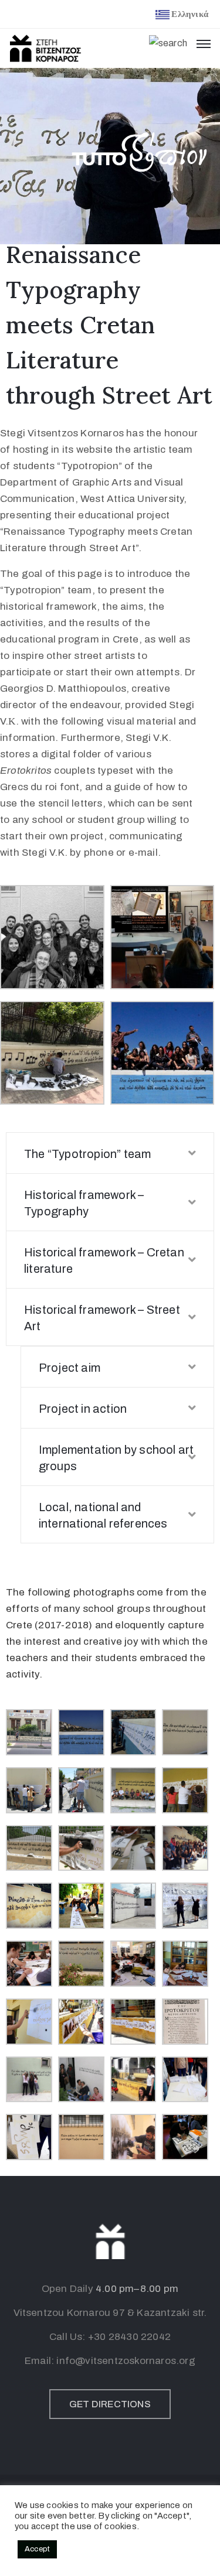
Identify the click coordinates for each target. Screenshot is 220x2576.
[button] (110, 2404)
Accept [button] (37, 2549)
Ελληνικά (190, 14)
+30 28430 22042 (129, 2337)
